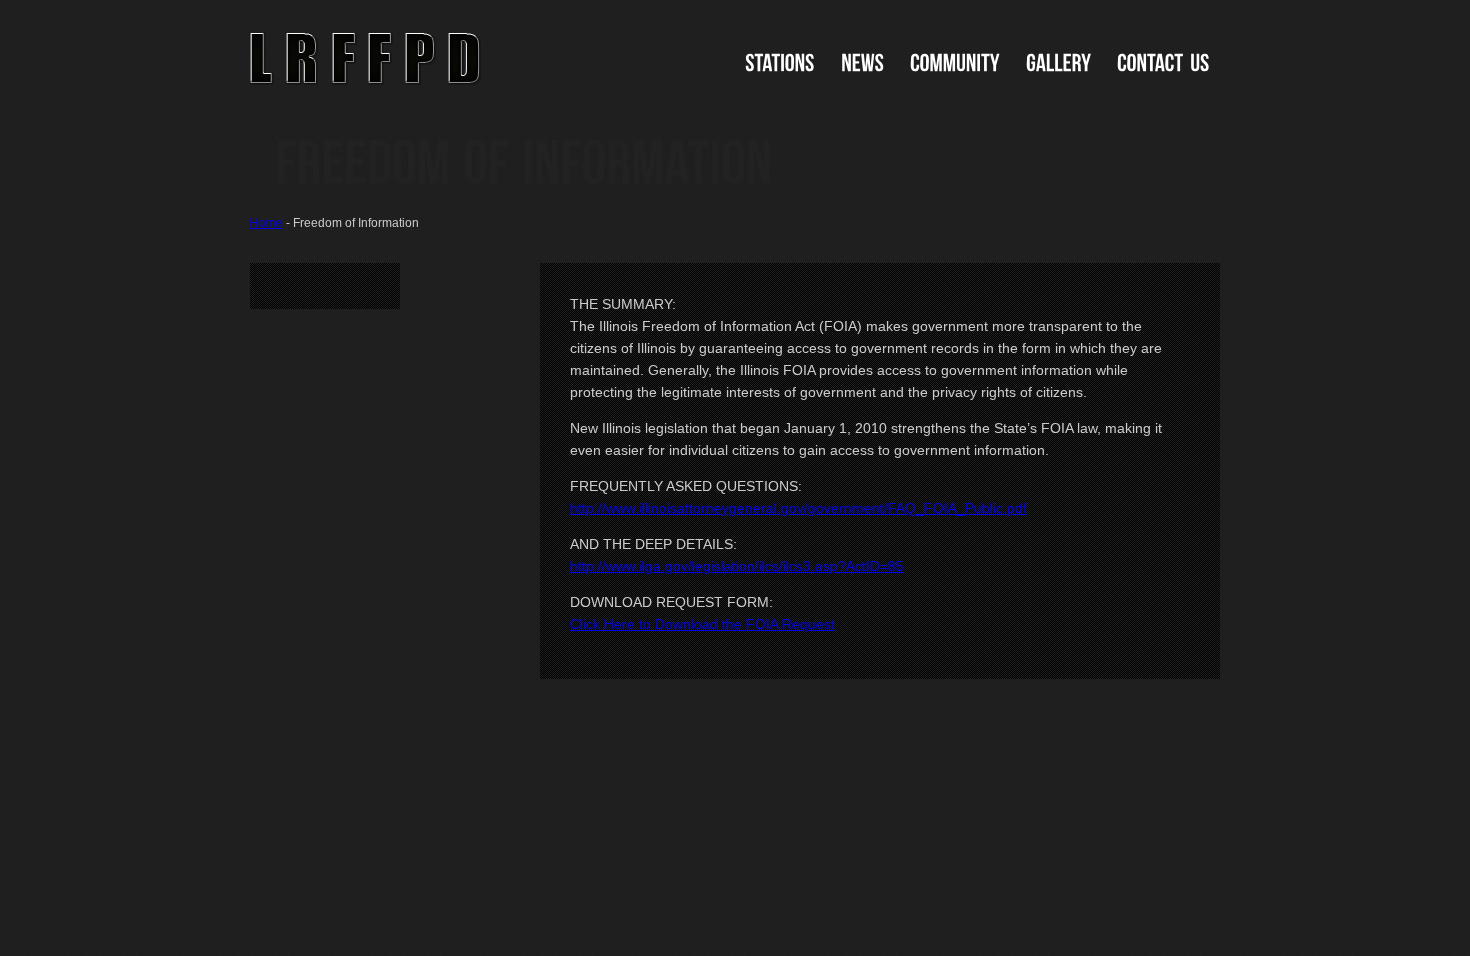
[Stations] (780, 63)
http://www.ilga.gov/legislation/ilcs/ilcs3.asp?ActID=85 (737, 566)
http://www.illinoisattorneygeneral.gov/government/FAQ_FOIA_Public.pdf (798, 508)
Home (266, 223)
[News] (862, 63)
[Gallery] (1058, 63)
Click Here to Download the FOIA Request (702, 624)
